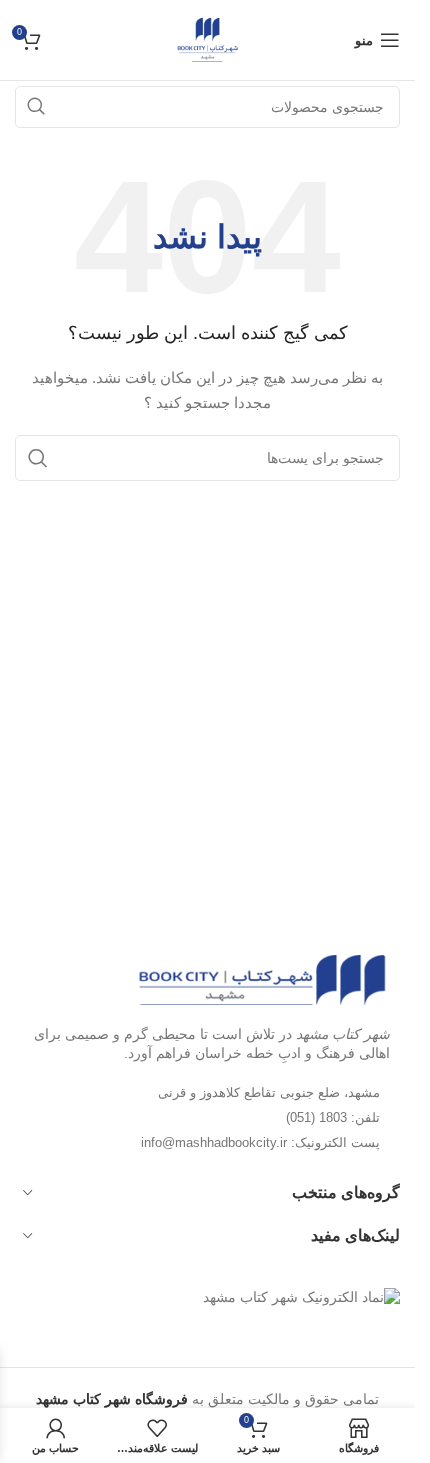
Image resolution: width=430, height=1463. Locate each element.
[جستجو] (38, 458)
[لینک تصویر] (262, 978)
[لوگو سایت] (207, 39)
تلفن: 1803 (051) (333, 1117)
